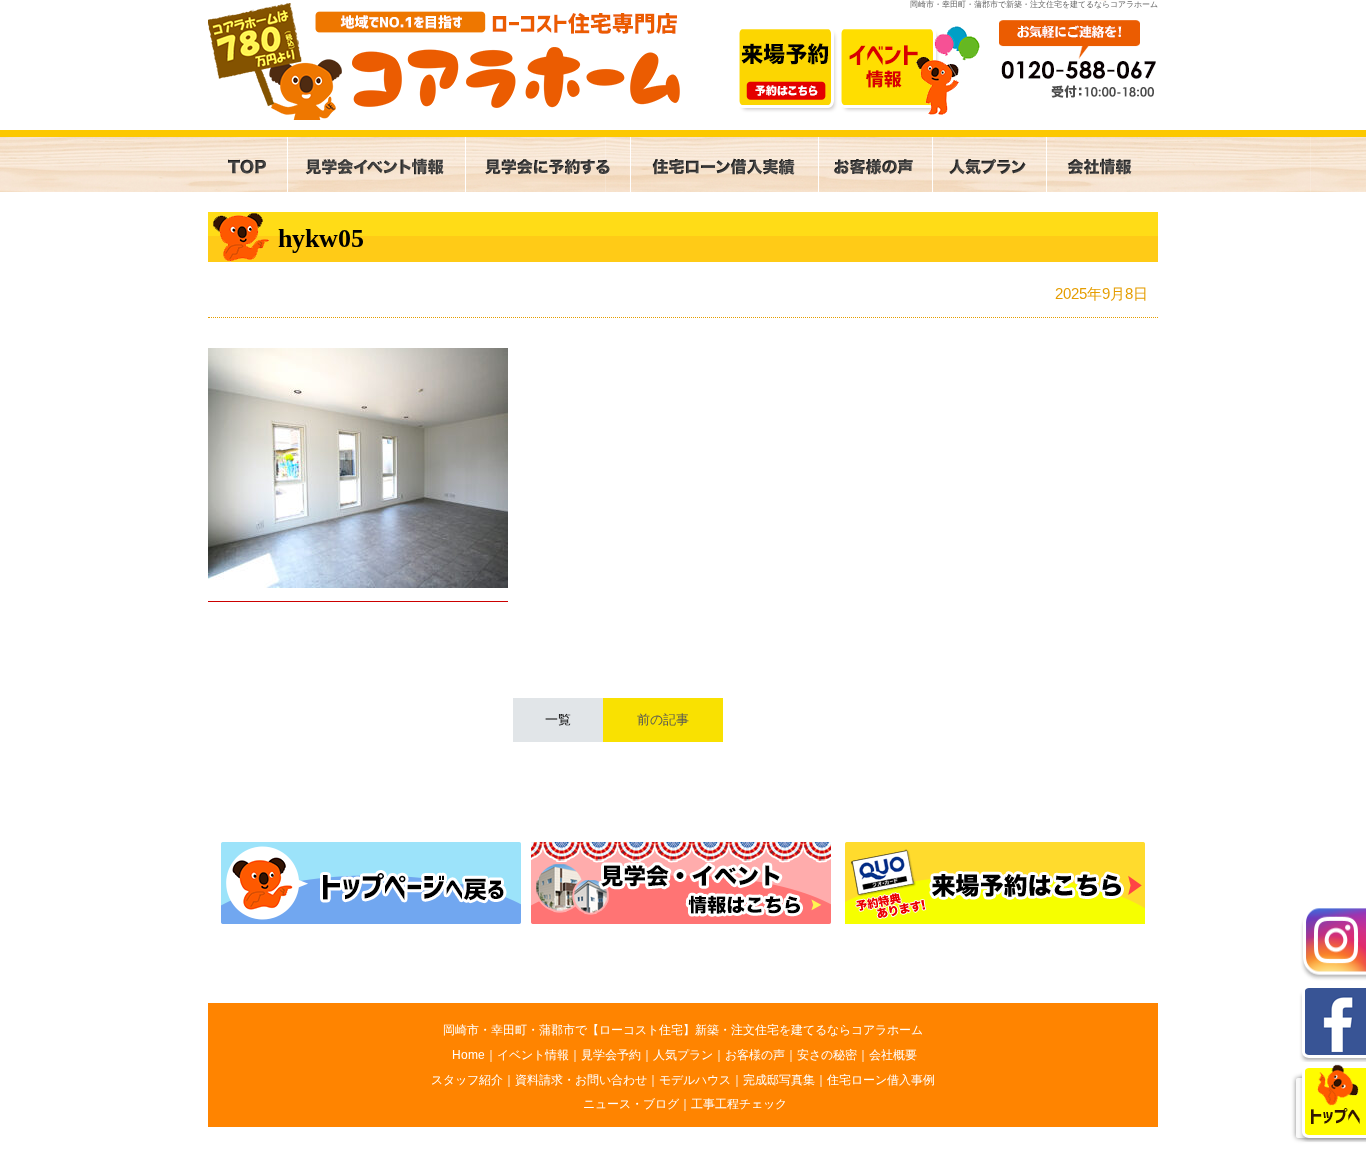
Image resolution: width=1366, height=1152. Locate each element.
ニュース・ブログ (631, 1104)
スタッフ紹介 (467, 1080)
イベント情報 (533, 1055)
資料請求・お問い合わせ (581, 1080)
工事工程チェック (739, 1104)
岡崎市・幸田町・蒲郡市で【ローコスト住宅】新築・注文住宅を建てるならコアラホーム (683, 1030)
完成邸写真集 (779, 1080)
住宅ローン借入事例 (881, 1080)
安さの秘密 (827, 1055)
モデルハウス (695, 1080)
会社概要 (893, 1055)
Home (468, 1055)
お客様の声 (755, 1055)
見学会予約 (611, 1055)
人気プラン (683, 1055)
